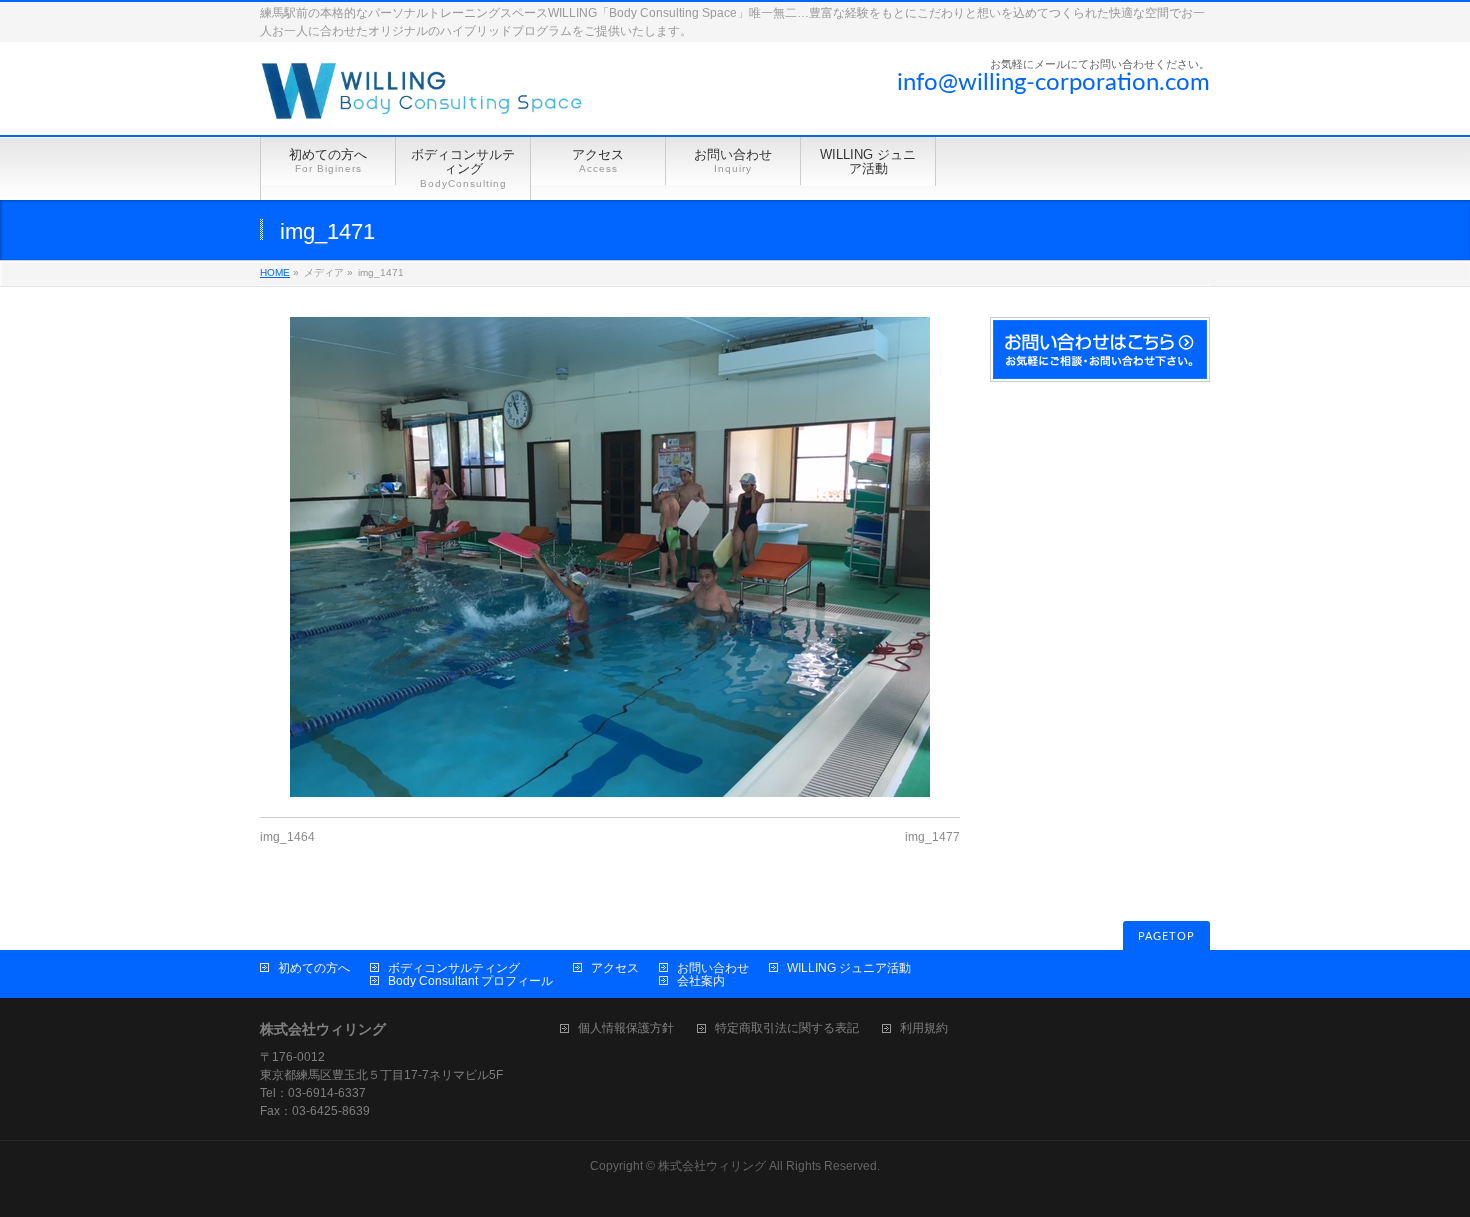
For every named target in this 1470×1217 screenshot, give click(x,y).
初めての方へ (314, 968)
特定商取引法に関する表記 (787, 1028)
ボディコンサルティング (454, 968)
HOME (275, 272)
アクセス (615, 968)
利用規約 (924, 1028)
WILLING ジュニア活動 (849, 968)
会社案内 (701, 981)
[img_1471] (610, 557)
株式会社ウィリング (712, 1166)
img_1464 (287, 837)
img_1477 (932, 837)
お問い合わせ (713, 968)
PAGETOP (1166, 936)
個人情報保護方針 (626, 1028)
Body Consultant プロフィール (470, 981)
